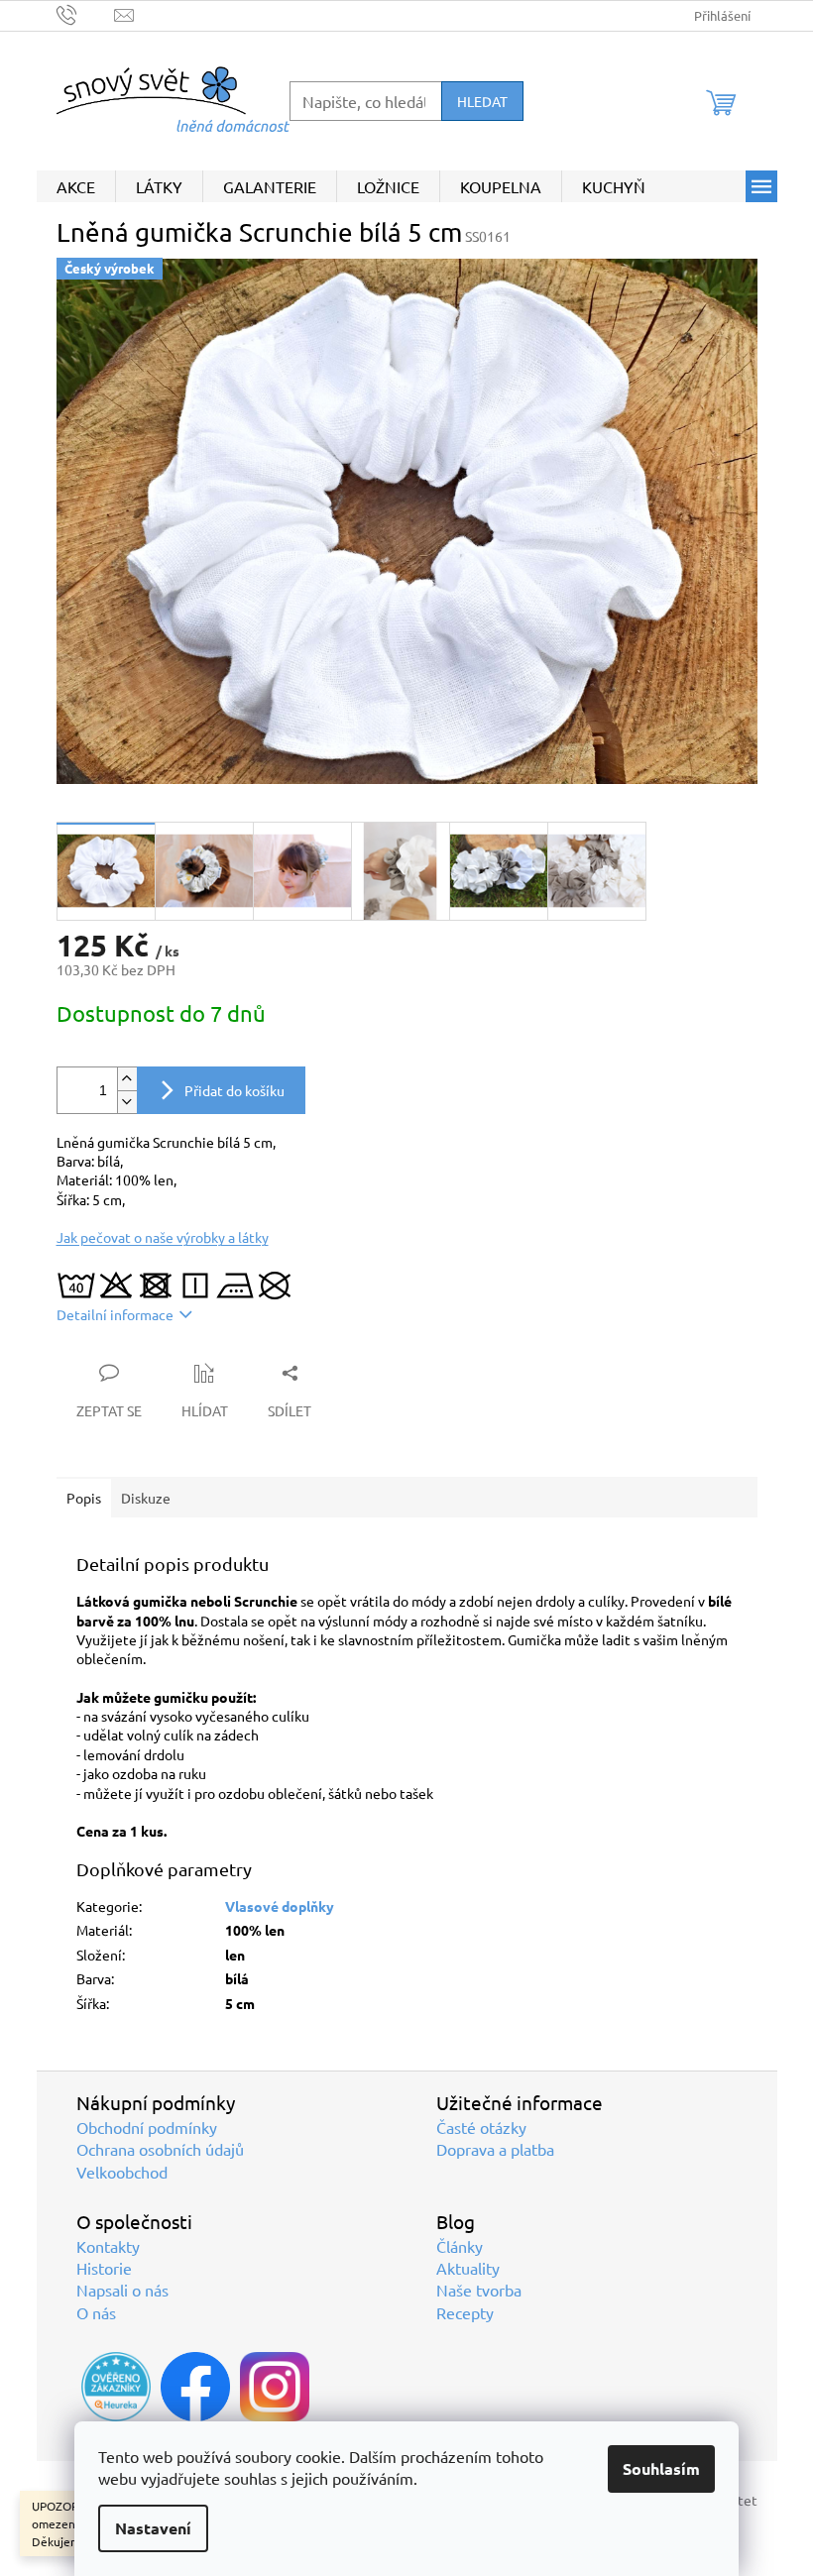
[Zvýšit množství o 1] (127, 1079)
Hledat (482, 101)
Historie (104, 2268)
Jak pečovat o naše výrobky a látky (163, 1237)
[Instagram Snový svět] (275, 2387)
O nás (96, 2312)
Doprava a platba (495, 2149)
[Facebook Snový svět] (195, 2387)
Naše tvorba (479, 2290)
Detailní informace (115, 1314)
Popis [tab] (84, 1498)
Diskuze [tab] (146, 1498)
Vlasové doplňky (280, 1906)
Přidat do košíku (234, 1090)
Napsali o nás (122, 2290)
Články (460, 2246)
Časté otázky (481, 2127)
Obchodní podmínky (147, 2127)
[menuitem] (76, 186)
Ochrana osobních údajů (160, 2149)
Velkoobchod (122, 2172)
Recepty (465, 2312)
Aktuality (468, 2268)
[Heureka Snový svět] (116, 2387)
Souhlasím (661, 2468)
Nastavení (153, 2528)
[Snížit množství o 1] (127, 1102)
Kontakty (108, 2246)
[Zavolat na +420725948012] (86, 13)
